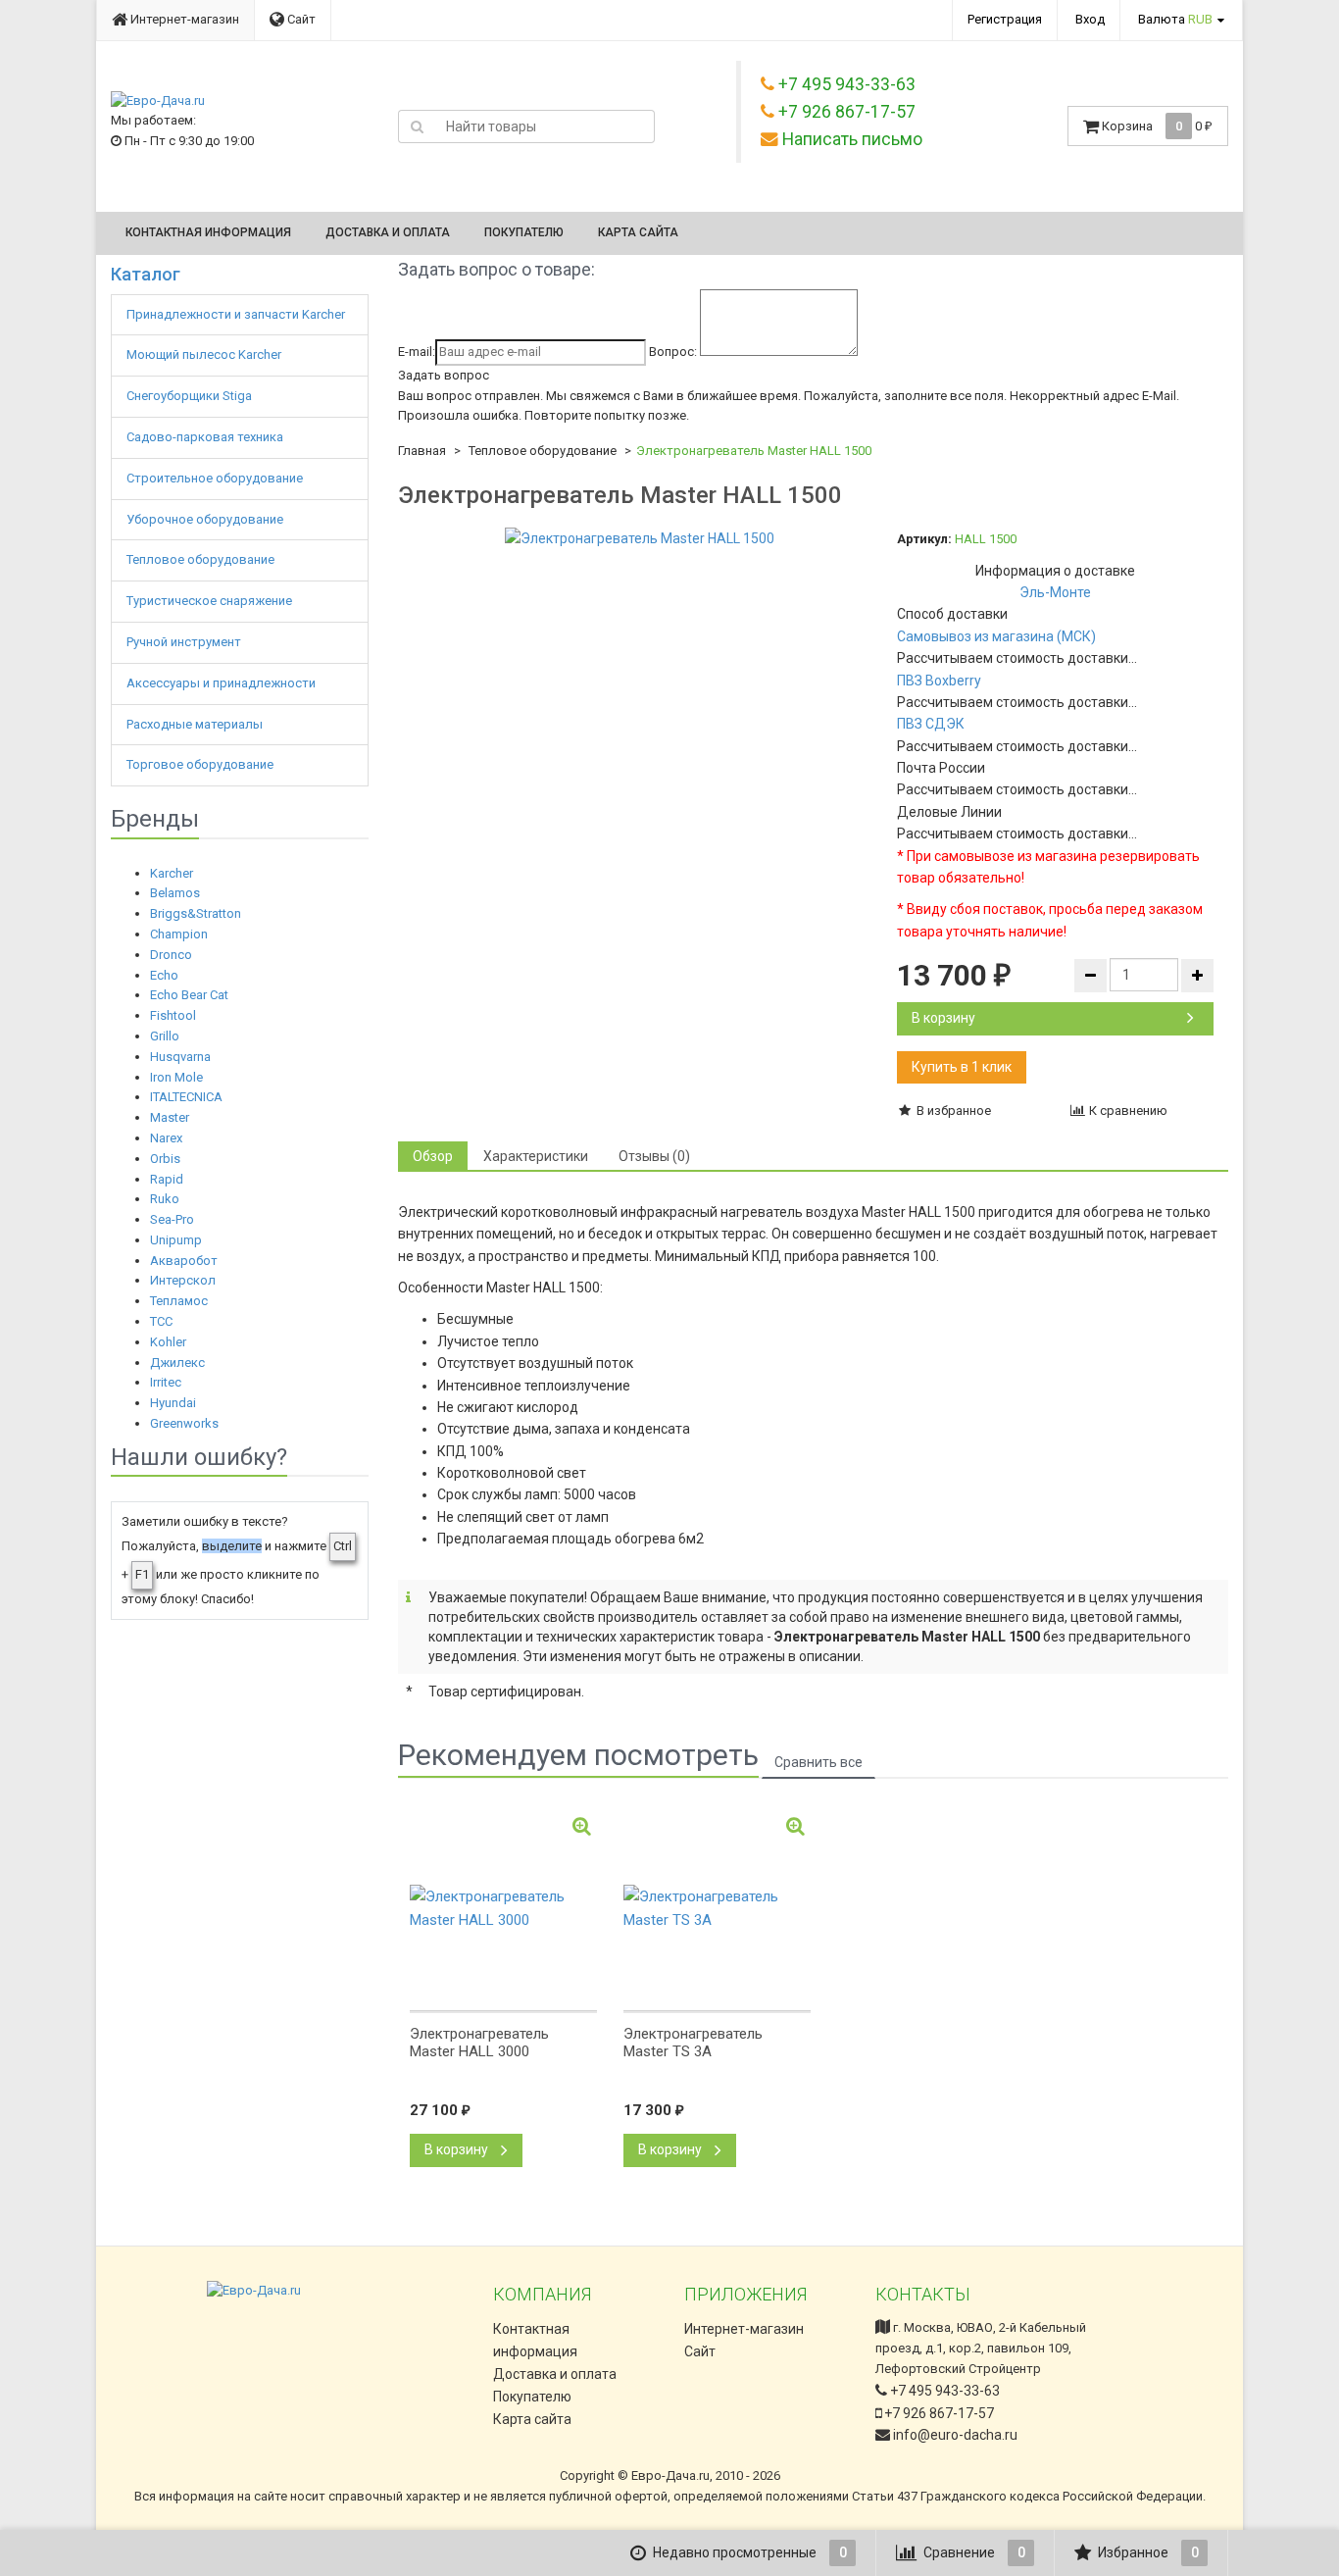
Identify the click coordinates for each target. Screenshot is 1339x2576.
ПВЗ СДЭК (931, 724)
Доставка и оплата (388, 232)
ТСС (161, 1321)
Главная (422, 451)
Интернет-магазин (183, 19)
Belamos (175, 893)
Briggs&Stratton (196, 913)
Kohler (168, 1342)
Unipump (176, 1240)
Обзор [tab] (433, 1156)
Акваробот (184, 1261)
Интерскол (183, 1280)
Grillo (165, 1036)
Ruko (165, 1199)
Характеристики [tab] (536, 1156)
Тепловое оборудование (202, 559)
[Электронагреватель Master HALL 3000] (503, 1908)
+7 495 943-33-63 (943, 2391)
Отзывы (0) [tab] (654, 1156)
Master (170, 1117)
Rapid (167, 1179)
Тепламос (179, 1301)
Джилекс (177, 1363)
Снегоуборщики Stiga (189, 396)
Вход (1090, 19)
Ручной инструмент (185, 642)
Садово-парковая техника (206, 437)
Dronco (171, 955)
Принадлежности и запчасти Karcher (237, 314)
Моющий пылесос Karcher (204, 354)
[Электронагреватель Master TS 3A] (717, 1908)
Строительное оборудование (216, 478)
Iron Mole (176, 1077)
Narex (166, 1138)
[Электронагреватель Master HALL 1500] (640, 538)
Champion (179, 934)
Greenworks (184, 1423)
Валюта (1175, 19)
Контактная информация (208, 232)
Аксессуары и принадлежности (223, 683)
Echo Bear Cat (189, 995)
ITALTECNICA (186, 1097)
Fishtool (173, 1015)
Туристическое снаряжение (211, 601)
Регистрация (1005, 19)
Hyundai (173, 1403)
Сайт (300, 19)
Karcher (172, 873)
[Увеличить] (582, 1826)
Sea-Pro (172, 1219)
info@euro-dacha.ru (955, 2435)
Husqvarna (180, 1057)
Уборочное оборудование (206, 519)
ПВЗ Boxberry (939, 681)
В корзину (943, 1018)
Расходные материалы (196, 724)
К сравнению (1127, 1111)
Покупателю (524, 232)
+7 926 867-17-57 (938, 2413)
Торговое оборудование (201, 764)
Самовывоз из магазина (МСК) (996, 636)
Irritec (166, 1382)
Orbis (165, 1159)
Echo (164, 975)
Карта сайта (638, 232)
